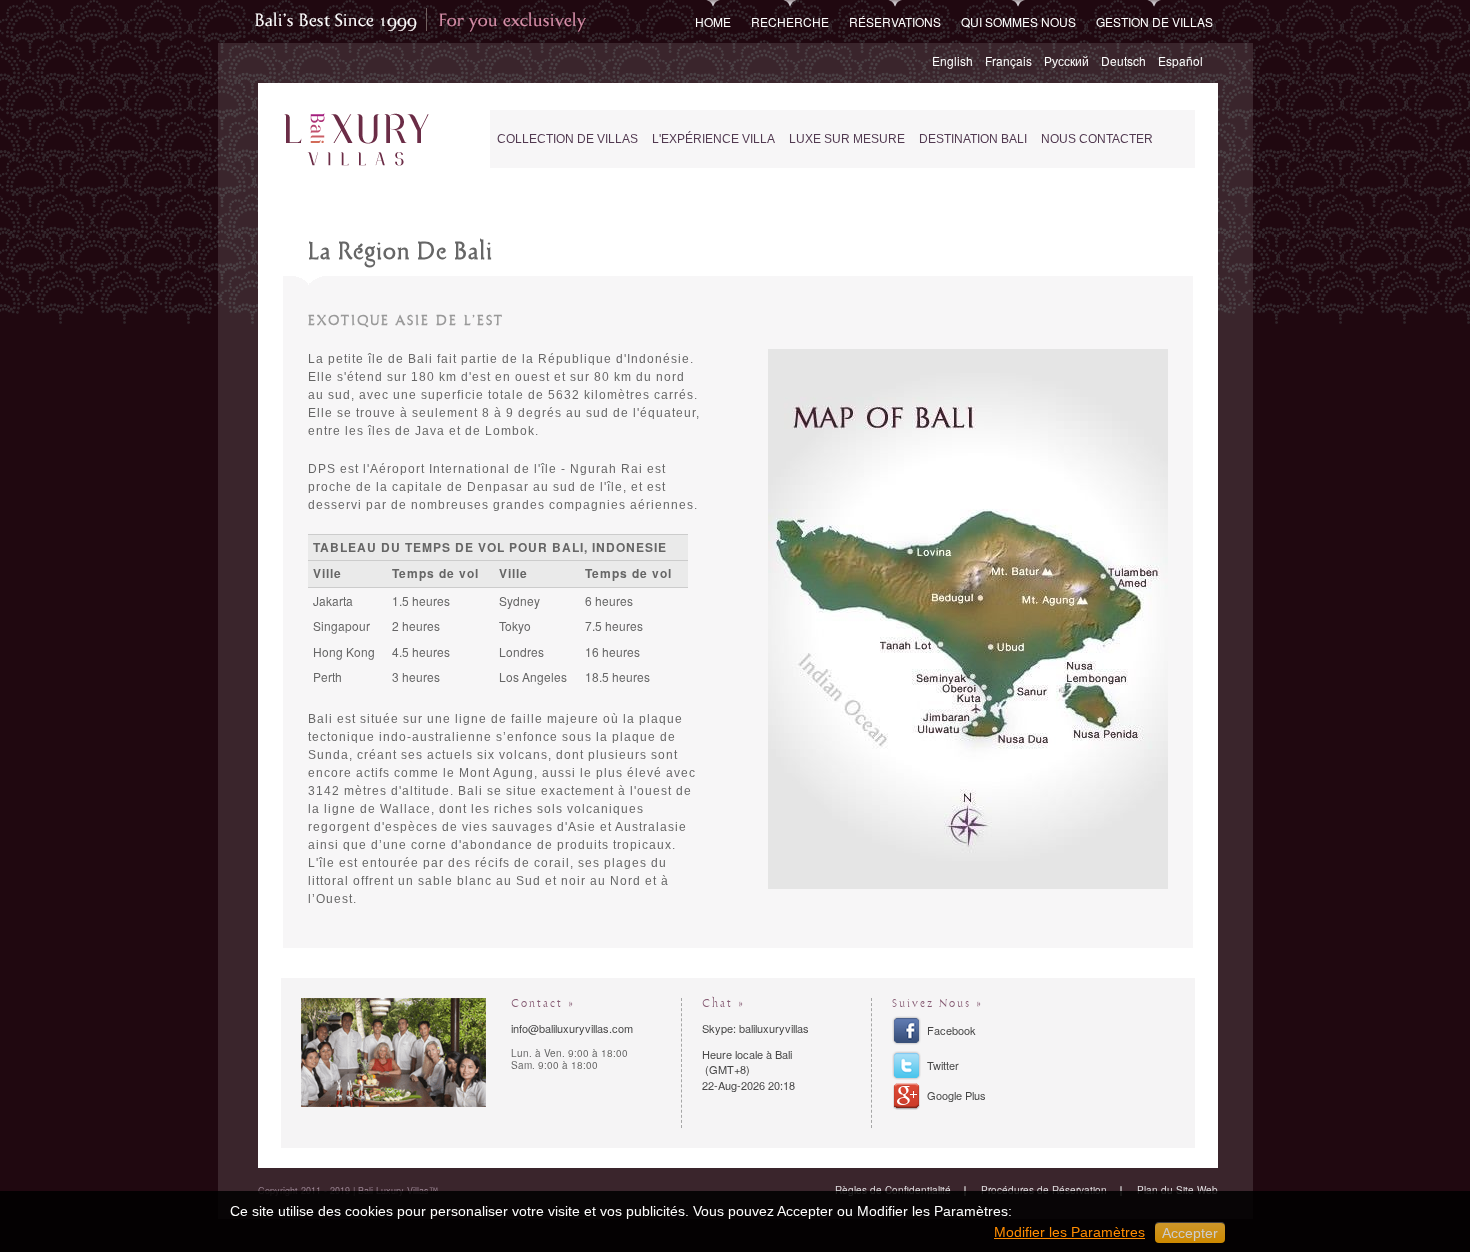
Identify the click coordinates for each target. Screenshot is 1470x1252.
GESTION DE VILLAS (1154, 21)
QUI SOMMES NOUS (1018, 21)
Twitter (943, 1065)
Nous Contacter (1097, 139)
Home (713, 21)
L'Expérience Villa (713, 139)
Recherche (790, 21)
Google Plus (956, 1095)
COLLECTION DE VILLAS (567, 139)
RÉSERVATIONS (895, 21)
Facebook (951, 1030)
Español (1180, 60)
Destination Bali (973, 139)
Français (1008, 60)
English (952, 60)
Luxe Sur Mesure (847, 139)
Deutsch (1123, 60)
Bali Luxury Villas (361, 140)
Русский (1066, 60)
